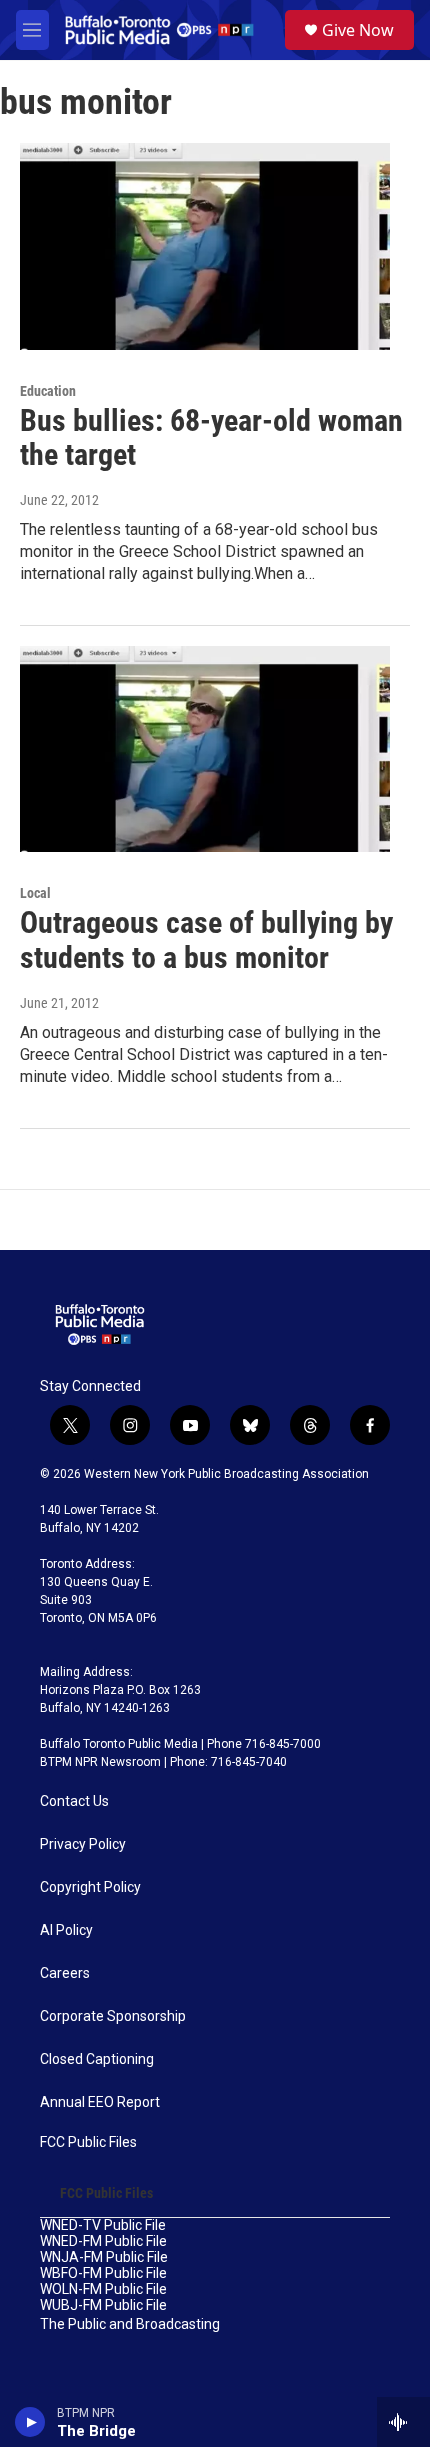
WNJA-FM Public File (104, 2257)
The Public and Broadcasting (130, 2324)
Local (35, 893)
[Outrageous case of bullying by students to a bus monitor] (205, 749)
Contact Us (74, 1801)
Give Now (358, 30)
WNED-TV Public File (103, 2225)
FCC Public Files (88, 2142)
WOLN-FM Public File (103, 2289)
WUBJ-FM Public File (103, 2305)
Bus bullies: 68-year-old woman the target (211, 438)
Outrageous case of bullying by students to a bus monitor (206, 940)
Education (48, 391)
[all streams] (403, 2422)
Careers (65, 1973)
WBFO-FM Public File (103, 2273)
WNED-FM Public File (103, 2241)
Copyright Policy (90, 1887)
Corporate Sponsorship (113, 2016)
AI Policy (66, 1930)
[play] (30, 2422)
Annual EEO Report (100, 2102)
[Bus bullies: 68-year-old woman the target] (205, 246)
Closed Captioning (97, 2059)
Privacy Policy (83, 1844)
